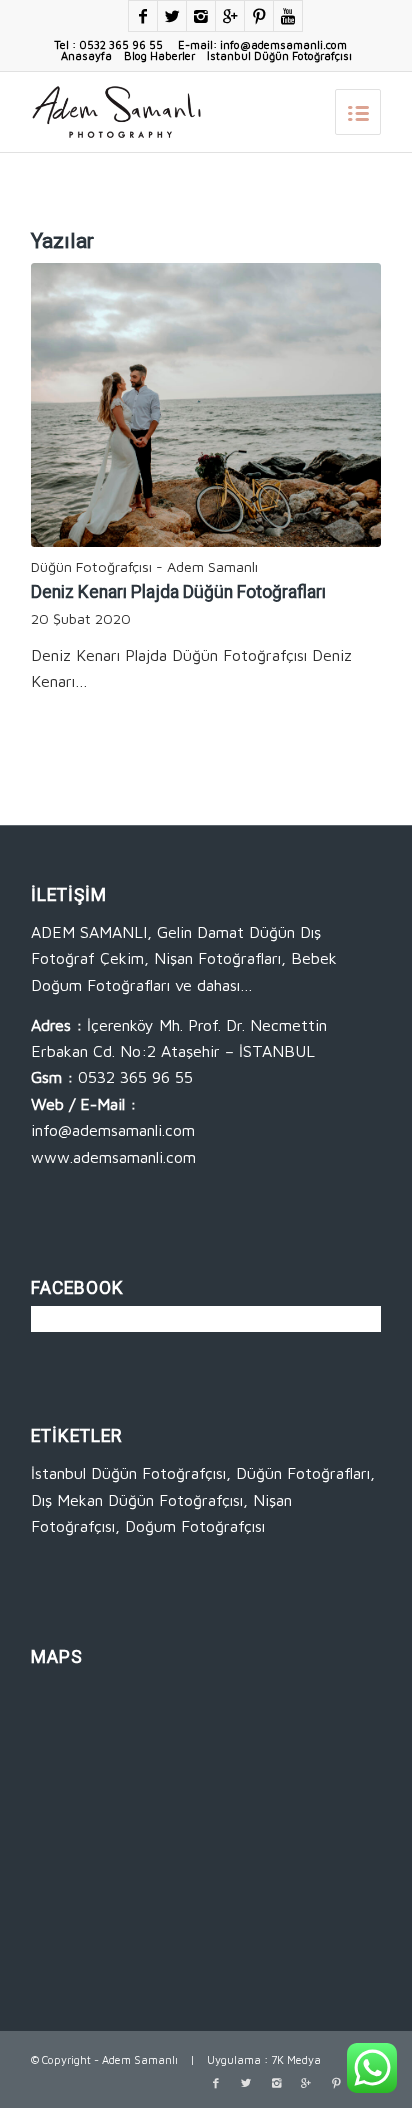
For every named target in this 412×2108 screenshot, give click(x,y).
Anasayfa (86, 55)
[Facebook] (143, 16)
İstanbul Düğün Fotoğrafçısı (279, 55)
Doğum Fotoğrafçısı (195, 1526)
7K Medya (296, 2059)
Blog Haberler (159, 55)
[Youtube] (288, 16)
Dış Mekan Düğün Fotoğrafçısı (137, 1500)
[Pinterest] (259, 16)
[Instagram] (201, 16)
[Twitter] (172, 16)
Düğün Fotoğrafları (303, 1473)
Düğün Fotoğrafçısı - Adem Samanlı (144, 566)
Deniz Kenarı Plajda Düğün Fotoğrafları (178, 592)
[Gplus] (230, 16)
